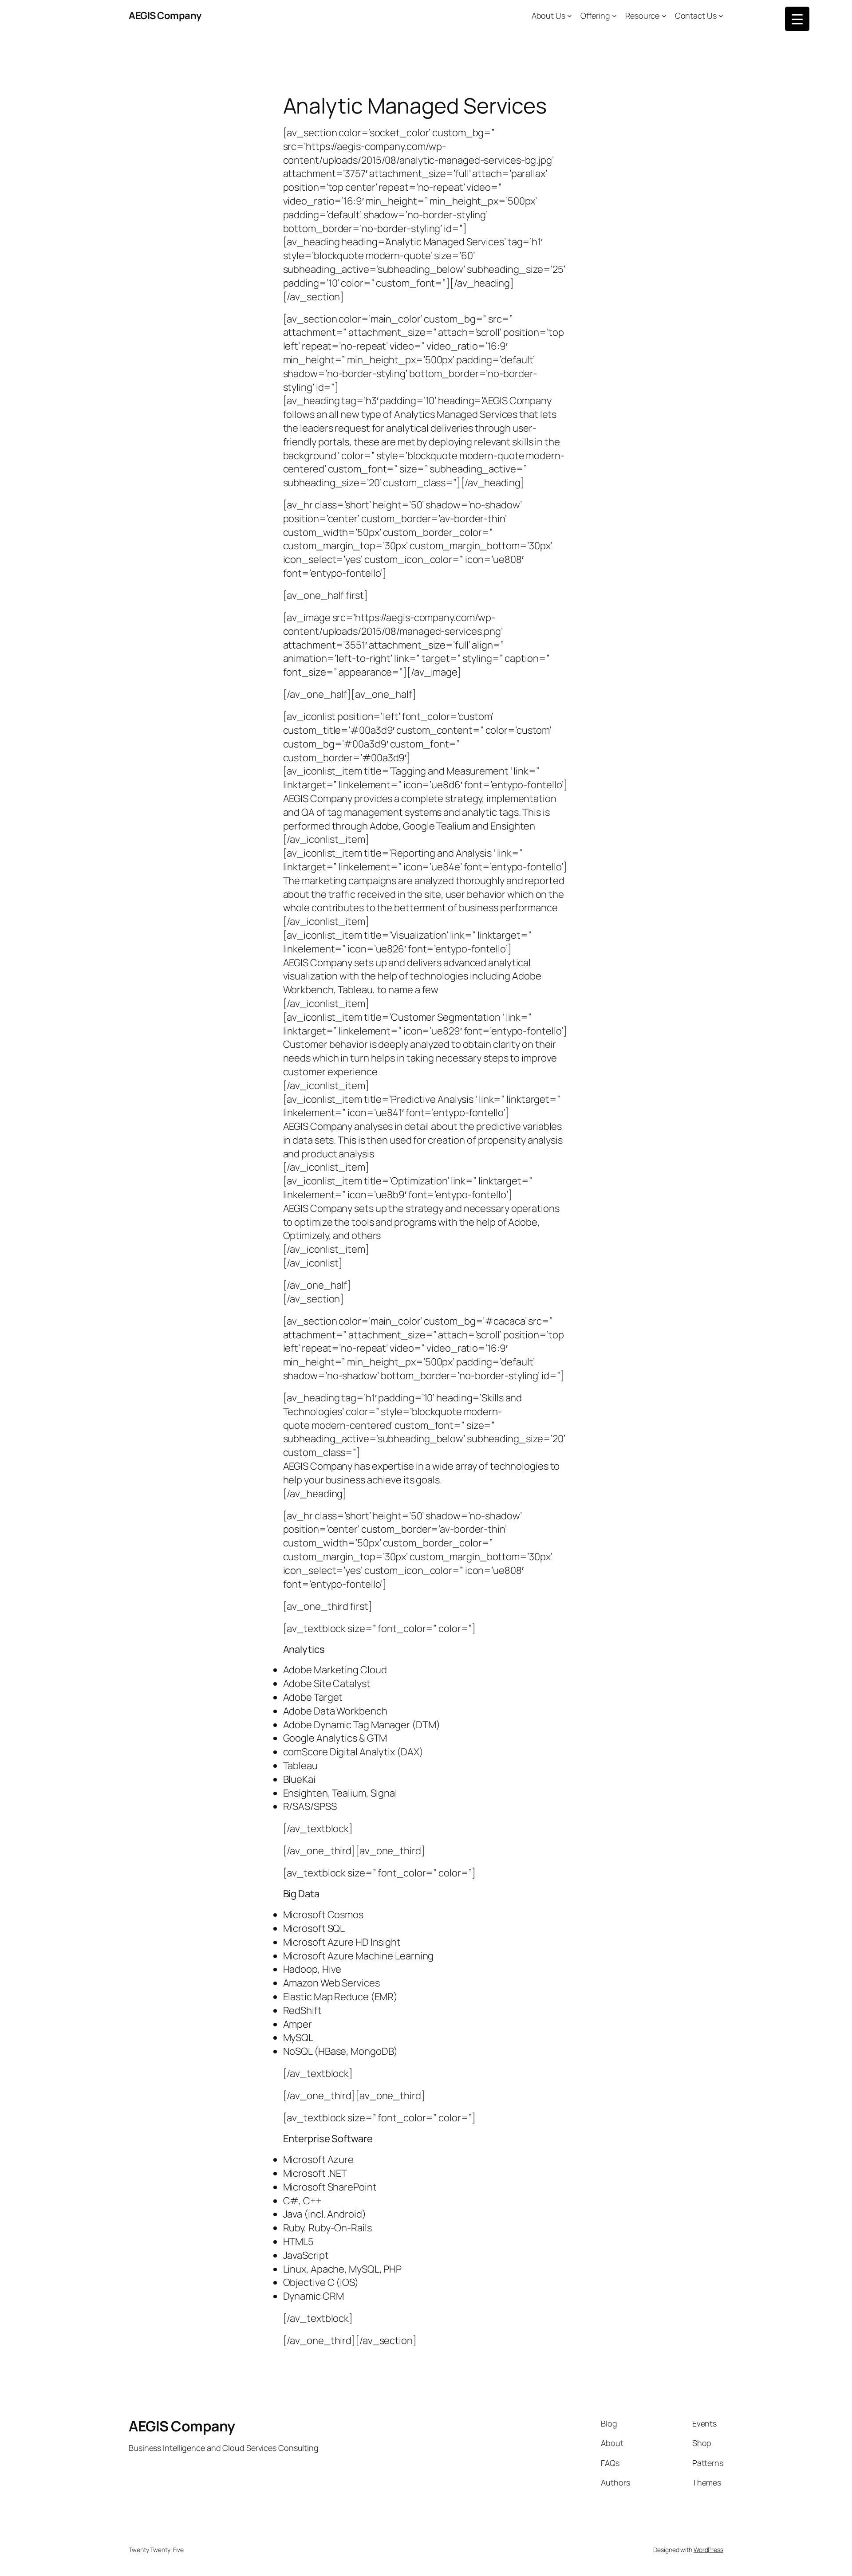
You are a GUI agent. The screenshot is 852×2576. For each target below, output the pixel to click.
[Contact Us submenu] (721, 16)
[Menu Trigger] (797, 19)
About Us (548, 16)
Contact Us (696, 16)
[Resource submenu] (664, 16)
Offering (595, 16)
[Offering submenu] (614, 16)
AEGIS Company (165, 16)
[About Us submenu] (570, 16)
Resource (642, 16)
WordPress (708, 2550)
